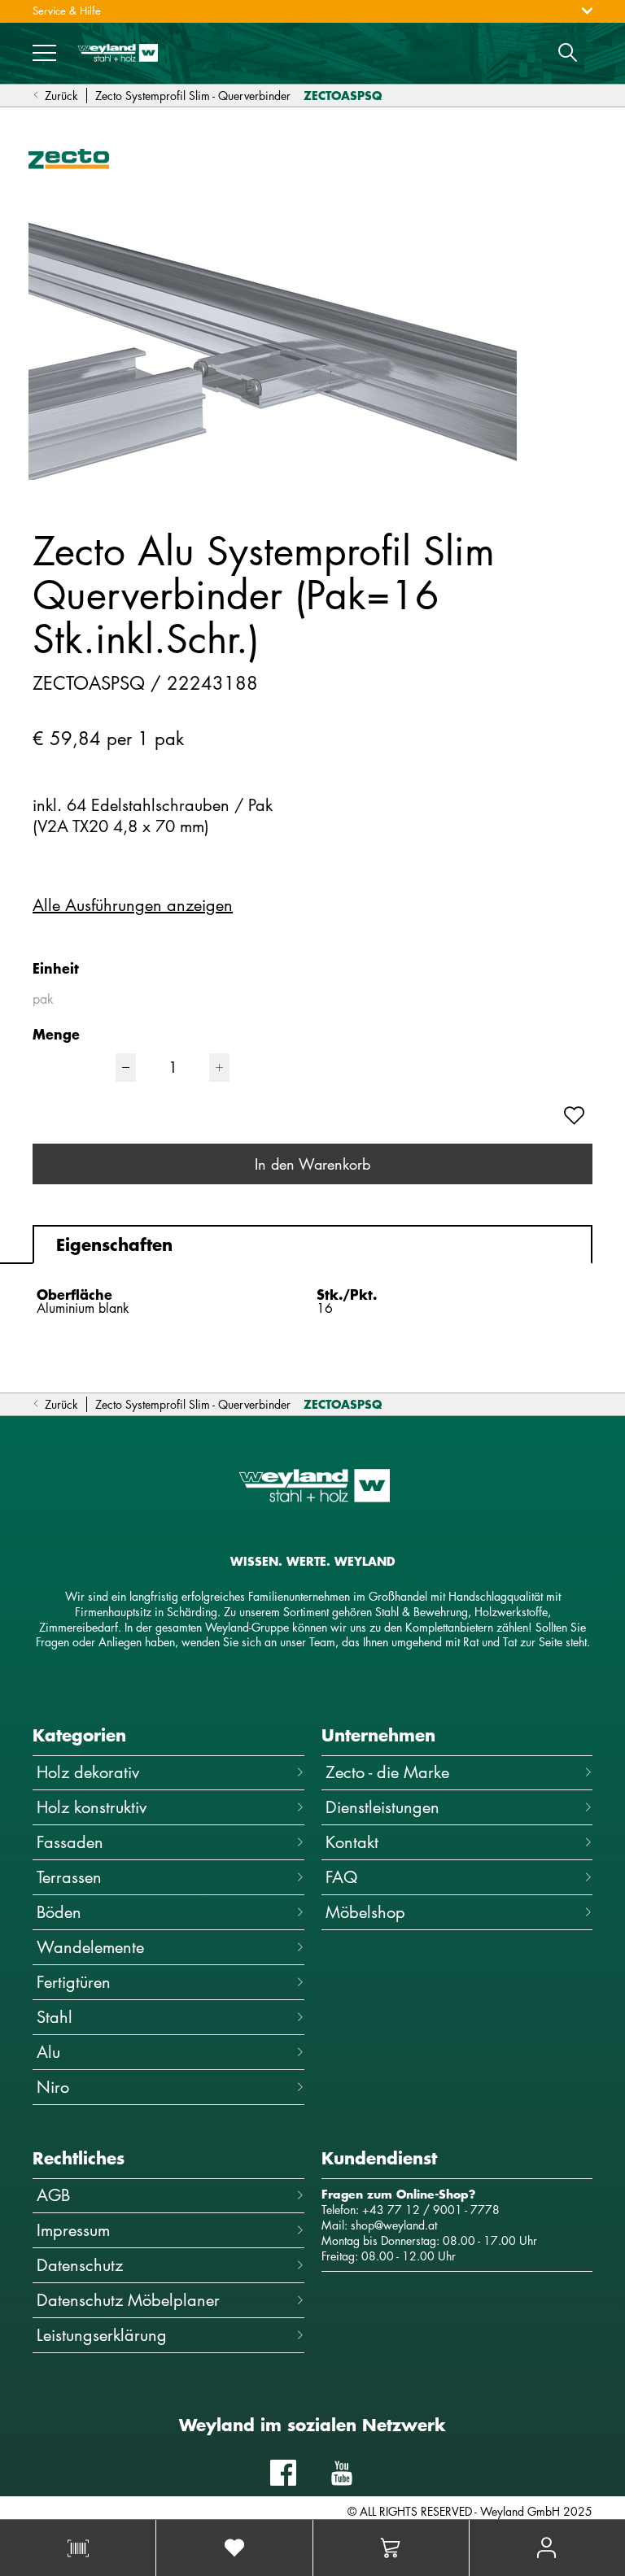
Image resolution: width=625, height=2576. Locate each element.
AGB (53, 2195)
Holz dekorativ (88, 1772)
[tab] (312, 1244)
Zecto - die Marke (387, 1772)
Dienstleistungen (382, 1807)
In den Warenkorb (312, 1164)
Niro (53, 2087)
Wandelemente (90, 1947)
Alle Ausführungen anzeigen (133, 905)
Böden (59, 1912)
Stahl (55, 2017)
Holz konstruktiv (92, 1807)
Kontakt (352, 1842)
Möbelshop (365, 1912)
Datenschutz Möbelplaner (128, 2300)
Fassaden (70, 1842)
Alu (48, 2052)
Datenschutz (80, 2265)
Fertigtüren (74, 1982)
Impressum (73, 2230)
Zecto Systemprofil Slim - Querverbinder (193, 96)
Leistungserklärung (102, 2335)
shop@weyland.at (394, 2225)
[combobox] (116, 999)
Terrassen (69, 1877)
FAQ (341, 1877)
